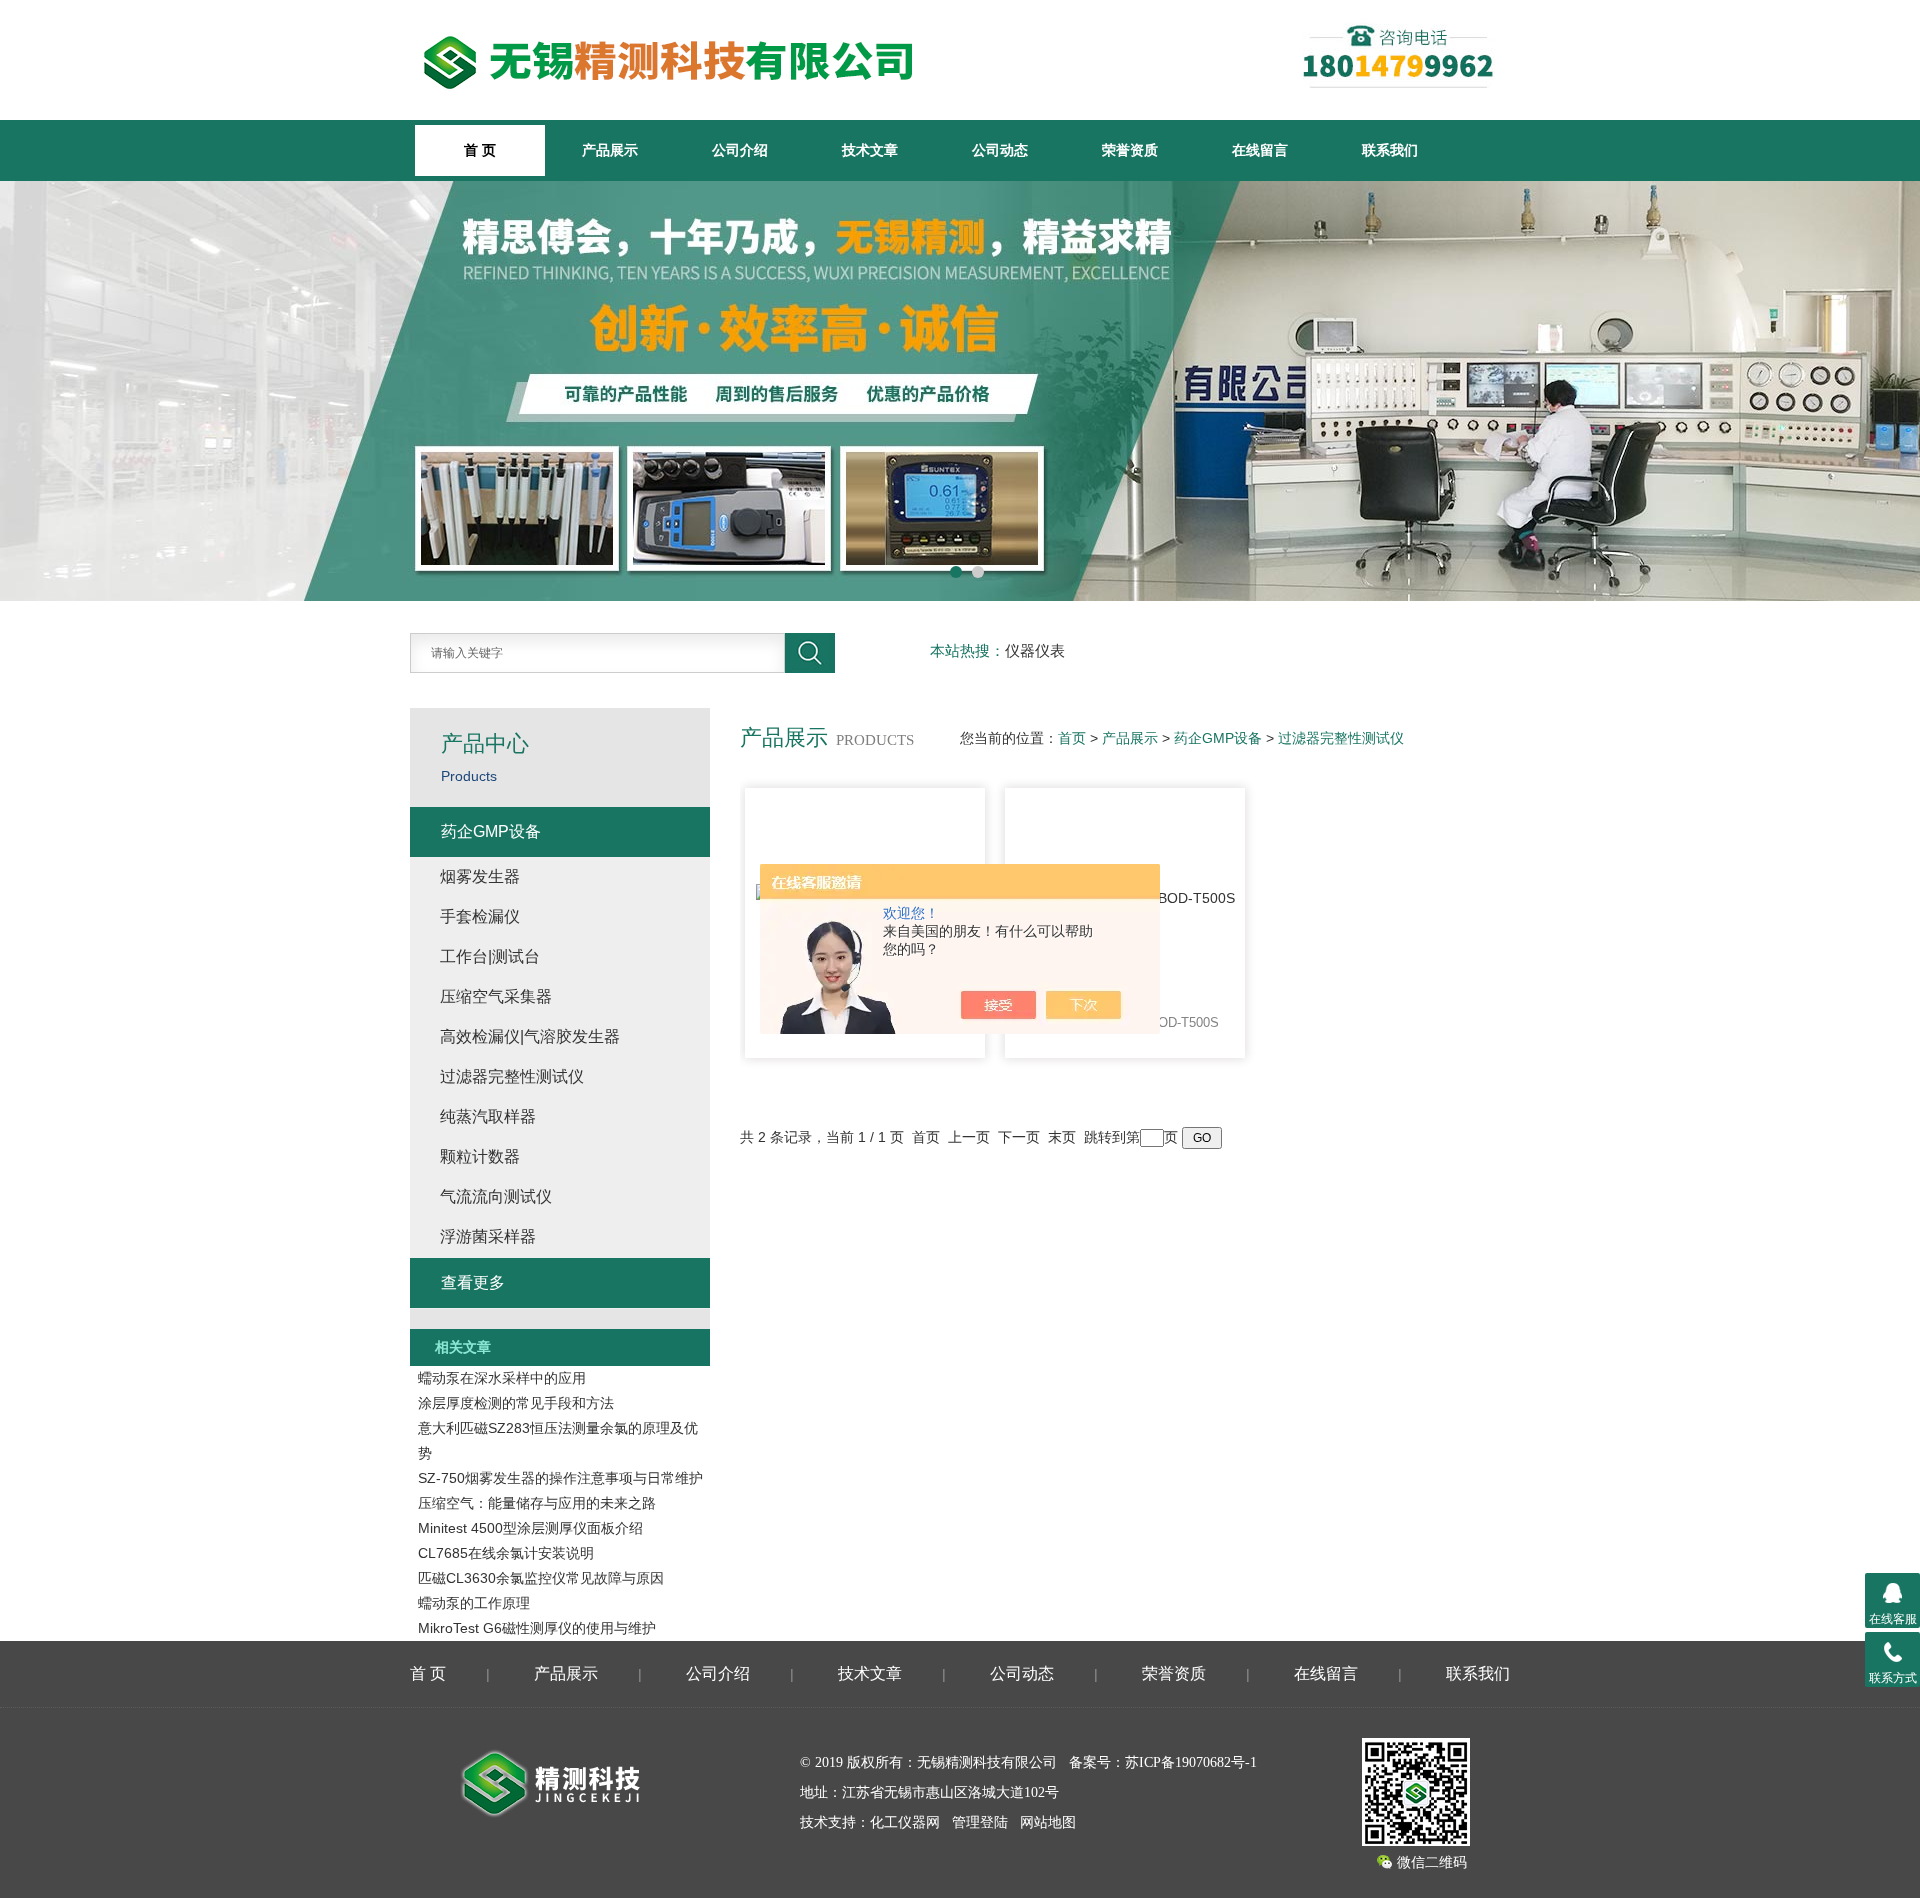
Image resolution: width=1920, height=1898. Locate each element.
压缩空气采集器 (496, 996)
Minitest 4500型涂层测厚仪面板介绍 (530, 1528)
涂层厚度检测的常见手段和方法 (516, 1403)
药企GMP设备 (1218, 738)
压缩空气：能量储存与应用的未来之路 (537, 1503)
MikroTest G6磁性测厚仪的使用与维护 (537, 1628)
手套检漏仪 (480, 916)
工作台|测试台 (490, 956)
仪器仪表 (1035, 651)
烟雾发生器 (480, 876)
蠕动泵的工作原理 (474, 1603)
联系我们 (1390, 150)
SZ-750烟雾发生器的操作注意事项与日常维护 (560, 1478)
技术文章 (870, 150)
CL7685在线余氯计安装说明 (506, 1553)
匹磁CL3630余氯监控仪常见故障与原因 (541, 1578)
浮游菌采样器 (488, 1236)
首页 (1072, 738)
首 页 (428, 1673)
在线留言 (1260, 150)
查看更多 (473, 1282)
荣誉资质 (1130, 150)
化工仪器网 (905, 1822)
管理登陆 (980, 1822)
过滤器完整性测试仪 (1341, 738)
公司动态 (1000, 150)
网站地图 (1048, 1822)
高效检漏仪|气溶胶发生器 (530, 1036)
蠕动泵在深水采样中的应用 (502, 1378)
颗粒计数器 (480, 1156)
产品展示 (610, 150)
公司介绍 (740, 150)
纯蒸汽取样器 (488, 1116)
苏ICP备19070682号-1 (1191, 1762)
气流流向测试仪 (496, 1196)
